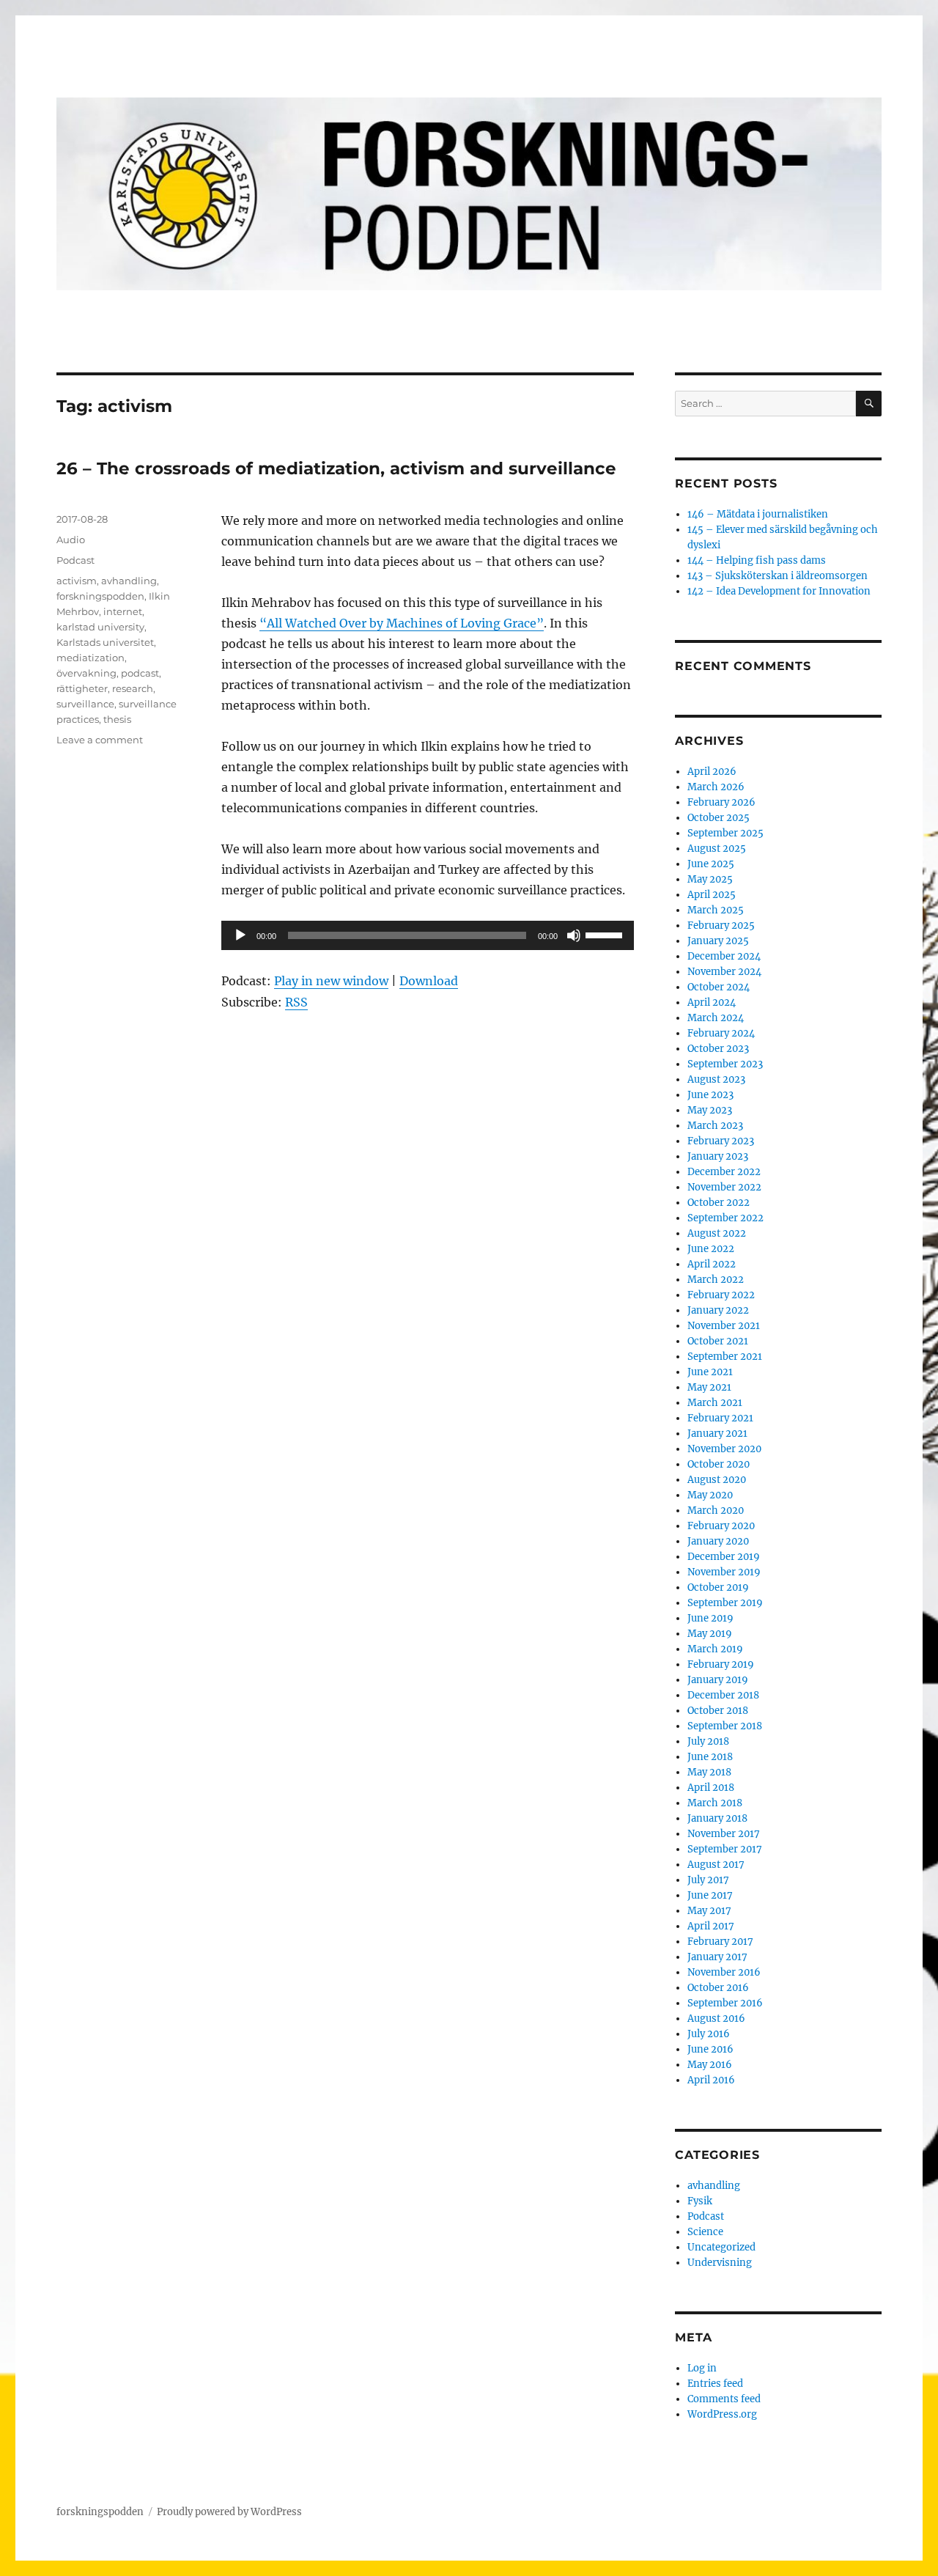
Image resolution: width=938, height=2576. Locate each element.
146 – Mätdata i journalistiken (758, 514)
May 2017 (709, 1911)
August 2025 (717, 849)
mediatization (91, 658)
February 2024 (721, 1033)
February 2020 (721, 1526)
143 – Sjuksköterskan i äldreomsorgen (778, 576)
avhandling (129, 581)
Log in (702, 2368)
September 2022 (725, 1218)
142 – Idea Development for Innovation (779, 591)
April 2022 (712, 1264)
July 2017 (708, 1880)
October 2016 (718, 1988)
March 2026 (716, 787)
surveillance (85, 704)
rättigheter (82, 688)
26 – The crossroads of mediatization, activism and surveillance (336, 468)
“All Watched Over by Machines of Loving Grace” (402, 623)
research (133, 688)
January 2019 (718, 1680)
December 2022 (724, 1172)
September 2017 (725, 1849)
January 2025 (718, 941)
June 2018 (710, 1757)
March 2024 (716, 1018)
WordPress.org (722, 2414)
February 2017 (720, 1942)
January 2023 (718, 1156)
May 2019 (710, 1634)
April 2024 (712, 1002)
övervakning (86, 673)
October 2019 (718, 1587)
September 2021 (725, 1357)
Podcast (75, 560)
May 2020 (710, 1495)
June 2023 (710, 1095)
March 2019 (715, 1649)
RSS (296, 1002)
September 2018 (725, 1726)
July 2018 (708, 1741)
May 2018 (709, 1772)
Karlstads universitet (105, 642)
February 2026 (721, 802)
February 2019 (721, 1664)
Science (705, 2232)
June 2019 (710, 1618)
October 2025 (719, 818)
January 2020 (718, 1541)
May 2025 (710, 879)
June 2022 (711, 1249)
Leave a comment (100, 740)
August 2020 (717, 1480)
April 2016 (711, 2080)
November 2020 (724, 1449)
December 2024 (724, 956)
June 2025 (711, 864)
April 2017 (711, 1926)
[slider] (606, 934)
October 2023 (718, 1049)
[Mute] (574, 935)
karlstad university (100, 627)
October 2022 (719, 1203)
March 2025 (716, 910)
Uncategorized (721, 2247)
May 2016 (710, 2065)
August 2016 (716, 2019)
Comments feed (724, 2399)
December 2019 (724, 1557)
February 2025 (721, 925)
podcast (140, 673)
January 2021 (717, 1434)
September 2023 (725, 1064)
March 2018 (715, 1803)
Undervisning (720, 2263)
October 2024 (719, 987)
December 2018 (723, 1695)
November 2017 (724, 1834)
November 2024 (724, 972)
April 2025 (712, 895)
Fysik (700, 2201)
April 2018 (711, 1788)
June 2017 (710, 1895)
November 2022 (724, 1187)
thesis (117, 719)
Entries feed (715, 2384)
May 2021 (709, 1387)
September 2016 (725, 2003)
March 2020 (716, 1510)
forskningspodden (100, 596)
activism (77, 581)
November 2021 (724, 1326)
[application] (428, 935)
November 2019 (724, 1572)
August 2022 (717, 1233)
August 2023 (716, 1079)
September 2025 (725, 833)
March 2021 (715, 1403)
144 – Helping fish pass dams (757, 560)
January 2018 (717, 1818)
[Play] (240, 935)
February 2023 (721, 1141)
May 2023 (710, 1110)
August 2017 (716, 1865)
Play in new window (331, 981)
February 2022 (721, 1295)
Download (429, 981)
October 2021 (718, 1341)
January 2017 (717, 1957)
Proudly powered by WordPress (229, 2512)
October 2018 (718, 1711)
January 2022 (718, 1310)
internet (123, 611)
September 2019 (725, 1603)
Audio (71, 540)
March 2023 (715, 1126)
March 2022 (716, 1280)
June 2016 (710, 2049)
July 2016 (709, 2034)
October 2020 (719, 1464)
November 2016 (724, 1972)
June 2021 (710, 1372)
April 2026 (712, 772)
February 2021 (720, 1418)
